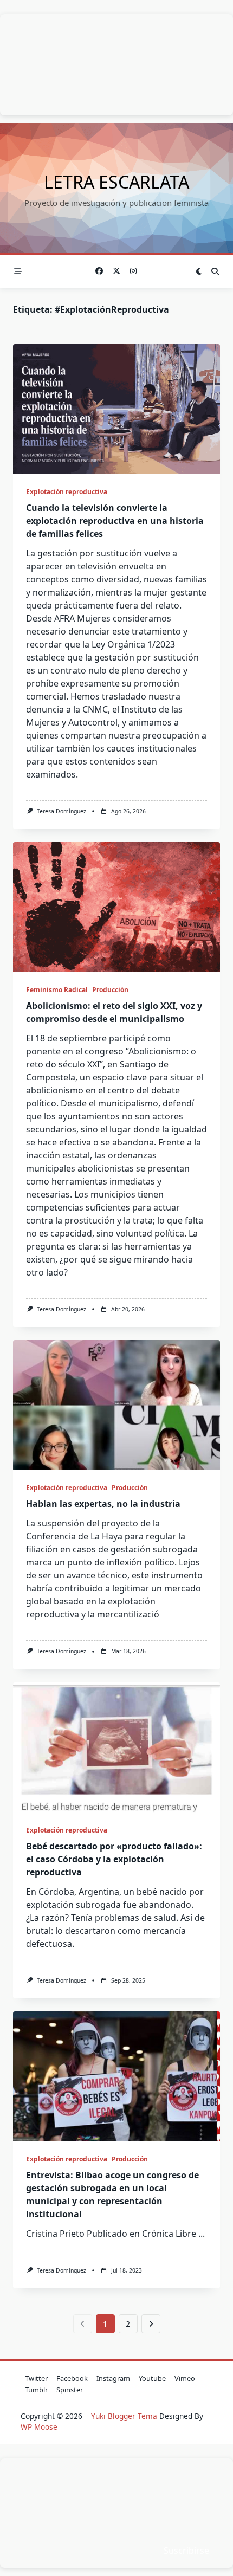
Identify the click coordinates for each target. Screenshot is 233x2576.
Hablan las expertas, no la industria (103, 1504)
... (202, 2234)
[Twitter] (116, 271)
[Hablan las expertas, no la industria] (116, 1405)
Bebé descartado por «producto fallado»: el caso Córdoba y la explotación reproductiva (114, 1859)
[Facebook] (100, 271)
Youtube (152, 2378)
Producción (110, 990)
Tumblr (36, 2390)
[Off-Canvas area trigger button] (18, 271)
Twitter (36, 2378)
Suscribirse (186, 2551)
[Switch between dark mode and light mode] (199, 271)
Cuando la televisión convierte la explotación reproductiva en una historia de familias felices (115, 521)
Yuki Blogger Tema (124, 2416)
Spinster (70, 2390)
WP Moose (39, 2427)
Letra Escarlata (116, 182)
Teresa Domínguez (62, 811)
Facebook (72, 2378)
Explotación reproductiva (67, 492)
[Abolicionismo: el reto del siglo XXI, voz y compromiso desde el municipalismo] (116, 907)
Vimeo (185, 2378)
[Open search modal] (215, 271)
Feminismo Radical (57, 990)
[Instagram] (134, 271)
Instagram (113, 2378)
